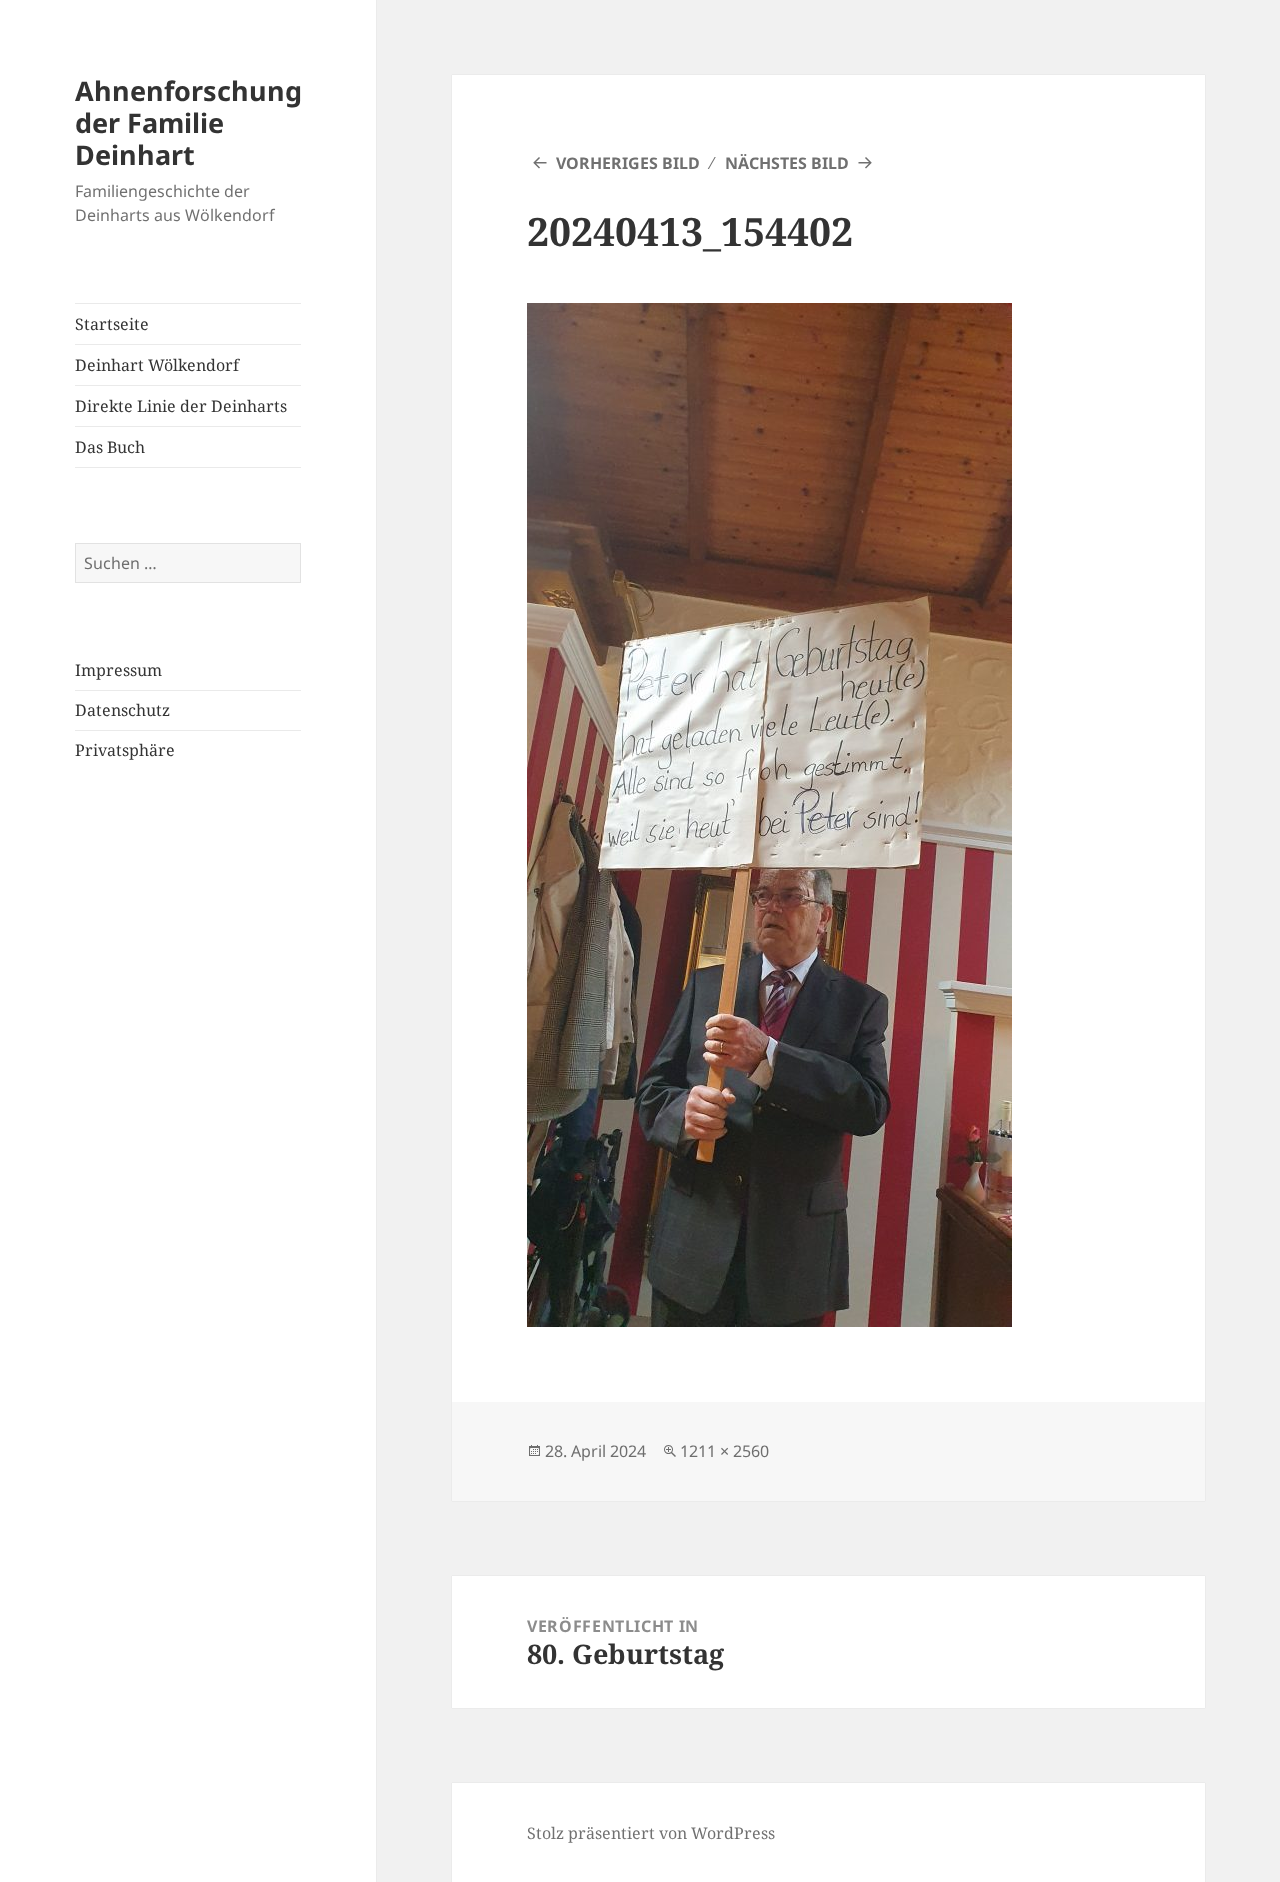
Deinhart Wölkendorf (157, 365)
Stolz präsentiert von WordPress (651, 1833)
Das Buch (110, 447)
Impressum (118, 670)
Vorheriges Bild (628, 163)
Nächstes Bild (787, 163)
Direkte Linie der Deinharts (181, 406)
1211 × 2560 (724, 1451)
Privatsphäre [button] (125, 750)
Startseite (112, 324)
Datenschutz (122, 710)
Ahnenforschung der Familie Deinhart (188, 122)
